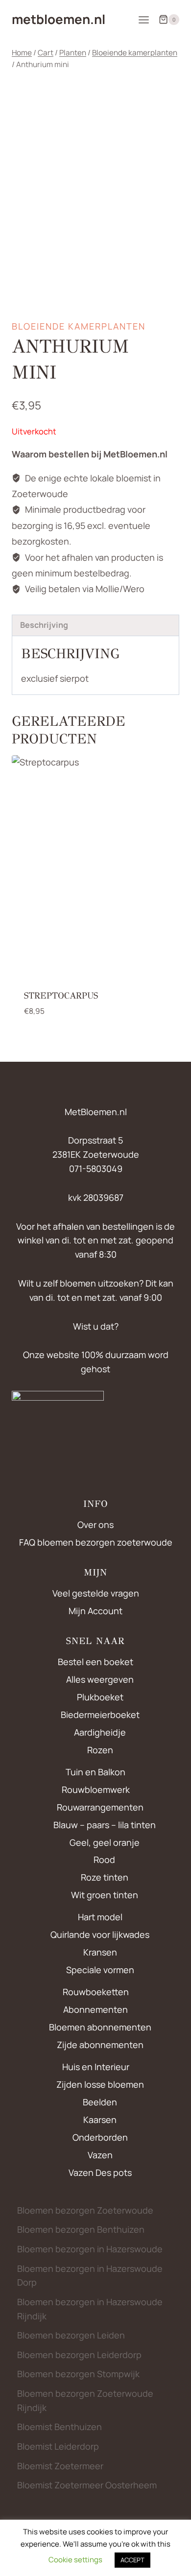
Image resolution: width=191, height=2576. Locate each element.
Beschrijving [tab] (44, 625)
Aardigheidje (100, 1732)
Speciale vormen (100, 1970)
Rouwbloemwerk (96, 1789)
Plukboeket (100, 1697)
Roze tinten (105, 1877)
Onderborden (100, 2137)
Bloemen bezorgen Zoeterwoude (85, 2210)
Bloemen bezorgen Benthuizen (81, 2229)
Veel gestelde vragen (96, 1593)
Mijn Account (95, 1611)
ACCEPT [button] (132, 2560)
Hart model (100, 1917)
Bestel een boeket (95, 1662)
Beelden (100, 2102)
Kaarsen (100, 2120)
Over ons (95, 1525)
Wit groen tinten (105, 1895)
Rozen (100, 1750)
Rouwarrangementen (100, 1807)
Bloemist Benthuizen (60, 2427)
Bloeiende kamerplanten (79, 326)
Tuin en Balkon (95, 1772)
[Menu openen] (143, 20)
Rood (104, 1860)
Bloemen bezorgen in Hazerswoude (90, 2249)
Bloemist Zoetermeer (60, 2466)
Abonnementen (95, 2009)
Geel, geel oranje (105, 1842)
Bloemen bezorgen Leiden (71, 2335)
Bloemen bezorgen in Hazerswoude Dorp (90, 2276)
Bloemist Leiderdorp (58, 2446)
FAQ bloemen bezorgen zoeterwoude (96, 1542)
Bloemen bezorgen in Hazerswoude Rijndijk (90, 2309)
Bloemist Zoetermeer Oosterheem (87, 2485)
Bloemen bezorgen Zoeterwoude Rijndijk (85, 2400)
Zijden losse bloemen (100, 2084)
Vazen (100, 2155)
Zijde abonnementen (100, 2045)
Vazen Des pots (100, 2172)
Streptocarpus (61, 996)
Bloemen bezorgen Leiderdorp (79, 2355)
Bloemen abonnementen (100, 2027)
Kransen (100, 1952)
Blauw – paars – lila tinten (105, 1825)
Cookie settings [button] (75, 2560)
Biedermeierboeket (100, 1715)
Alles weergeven (100, 1679)
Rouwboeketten (96, 1992)
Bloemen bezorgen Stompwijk (78, 2374)
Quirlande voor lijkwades (100, 1934)
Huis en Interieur (96, 2067)
